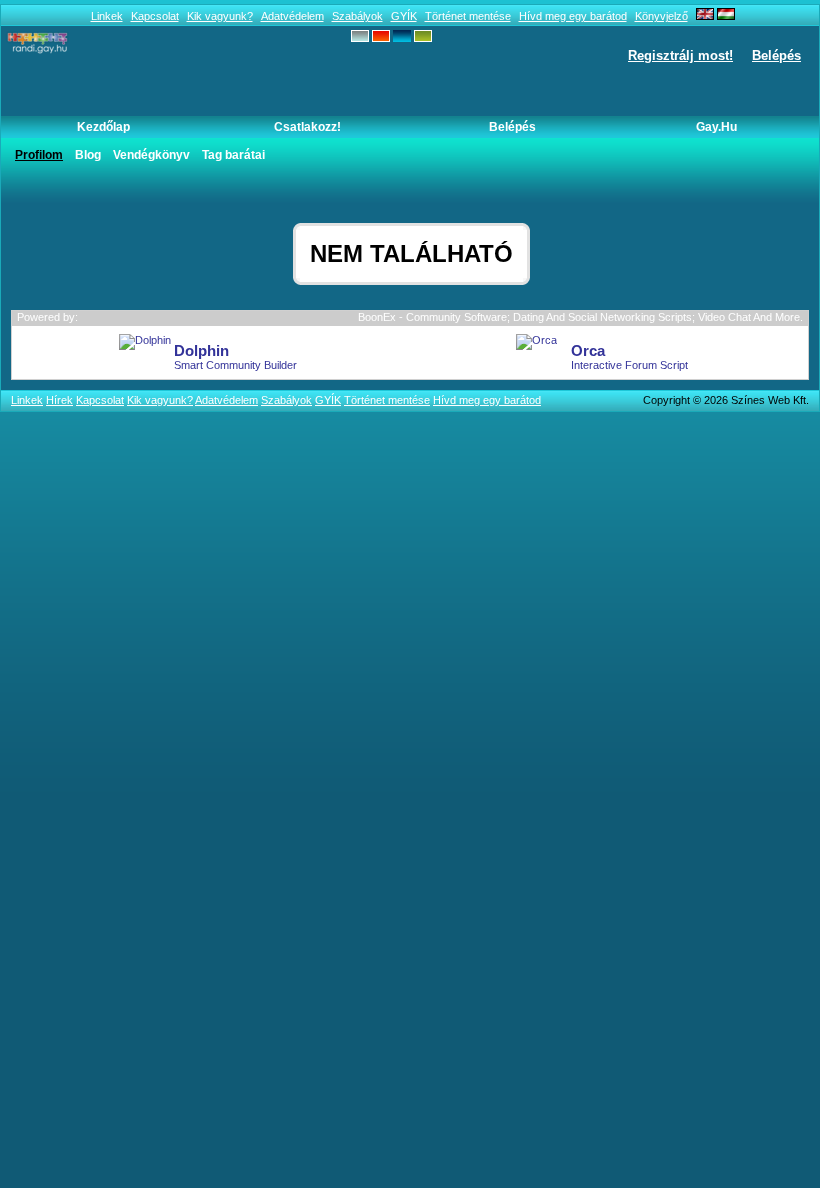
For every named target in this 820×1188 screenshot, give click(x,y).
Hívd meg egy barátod (573, 16)
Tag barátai (233, 155)
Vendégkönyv (151, 155)
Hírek (59, 400)
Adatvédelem (292, 16)
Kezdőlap (103, 127)
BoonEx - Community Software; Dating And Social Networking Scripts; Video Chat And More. (580, 317)
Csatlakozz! (307, 127)
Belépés (776, 55)
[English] (705, 16)
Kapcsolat (155, 16)
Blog (88, 155)
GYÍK (404, 16)
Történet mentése (468, 16)
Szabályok (357, 16)
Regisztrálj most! (680, 55)
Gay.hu (716, 127)
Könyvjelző (661, 16)
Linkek (107, 16)
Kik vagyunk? (220, 16)
